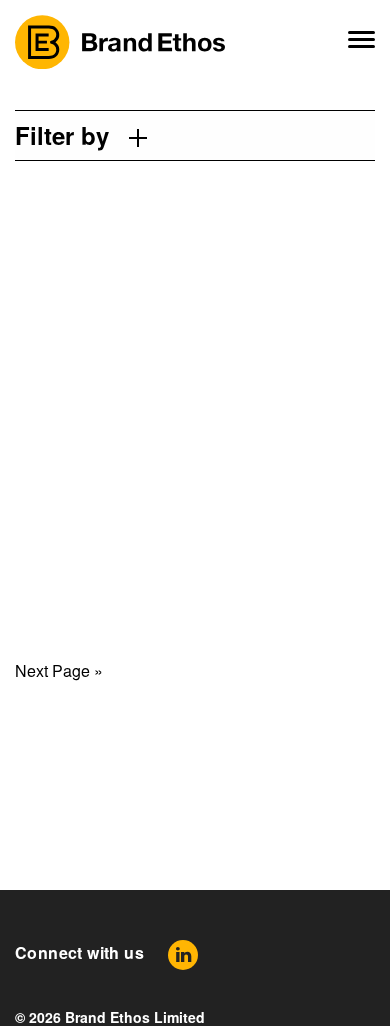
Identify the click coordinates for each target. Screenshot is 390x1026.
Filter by (62, 135)
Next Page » (59, 670)
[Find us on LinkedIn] (183, 954)
